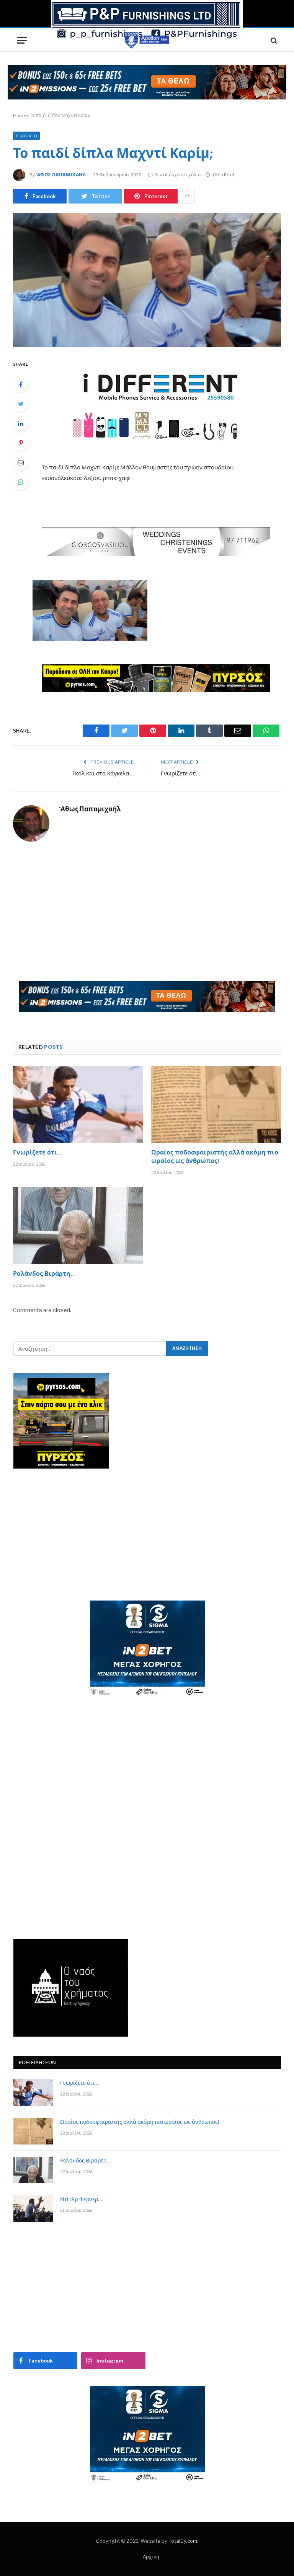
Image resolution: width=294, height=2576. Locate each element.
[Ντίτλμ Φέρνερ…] (33, 2209)
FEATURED (26, 136)
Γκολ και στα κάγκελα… (103, 774)
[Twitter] (21, 404)
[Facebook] (21, 384)
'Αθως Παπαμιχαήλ (61, 175)
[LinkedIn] (21, 423)
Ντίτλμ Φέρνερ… (81, 2200)
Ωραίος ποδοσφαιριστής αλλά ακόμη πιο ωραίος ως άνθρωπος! (215, 1158)
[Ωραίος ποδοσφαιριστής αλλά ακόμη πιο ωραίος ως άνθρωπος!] (216, 1104)
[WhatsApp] (21, 482)
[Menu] (22, 40)
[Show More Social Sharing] (187, 196)
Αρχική (151, 2556)
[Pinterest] (21, 443)
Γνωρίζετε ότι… (181, 774)
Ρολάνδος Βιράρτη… (44, 1275)
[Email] (21, 462)
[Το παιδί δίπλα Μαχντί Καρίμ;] (147, 280)
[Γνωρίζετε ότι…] (78, 1104)
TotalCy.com (183, 2541)
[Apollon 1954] (147, 40)
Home (20, 115)
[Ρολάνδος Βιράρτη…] (78, 1226)
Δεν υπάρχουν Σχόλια (178, 175)
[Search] (273, 40)
